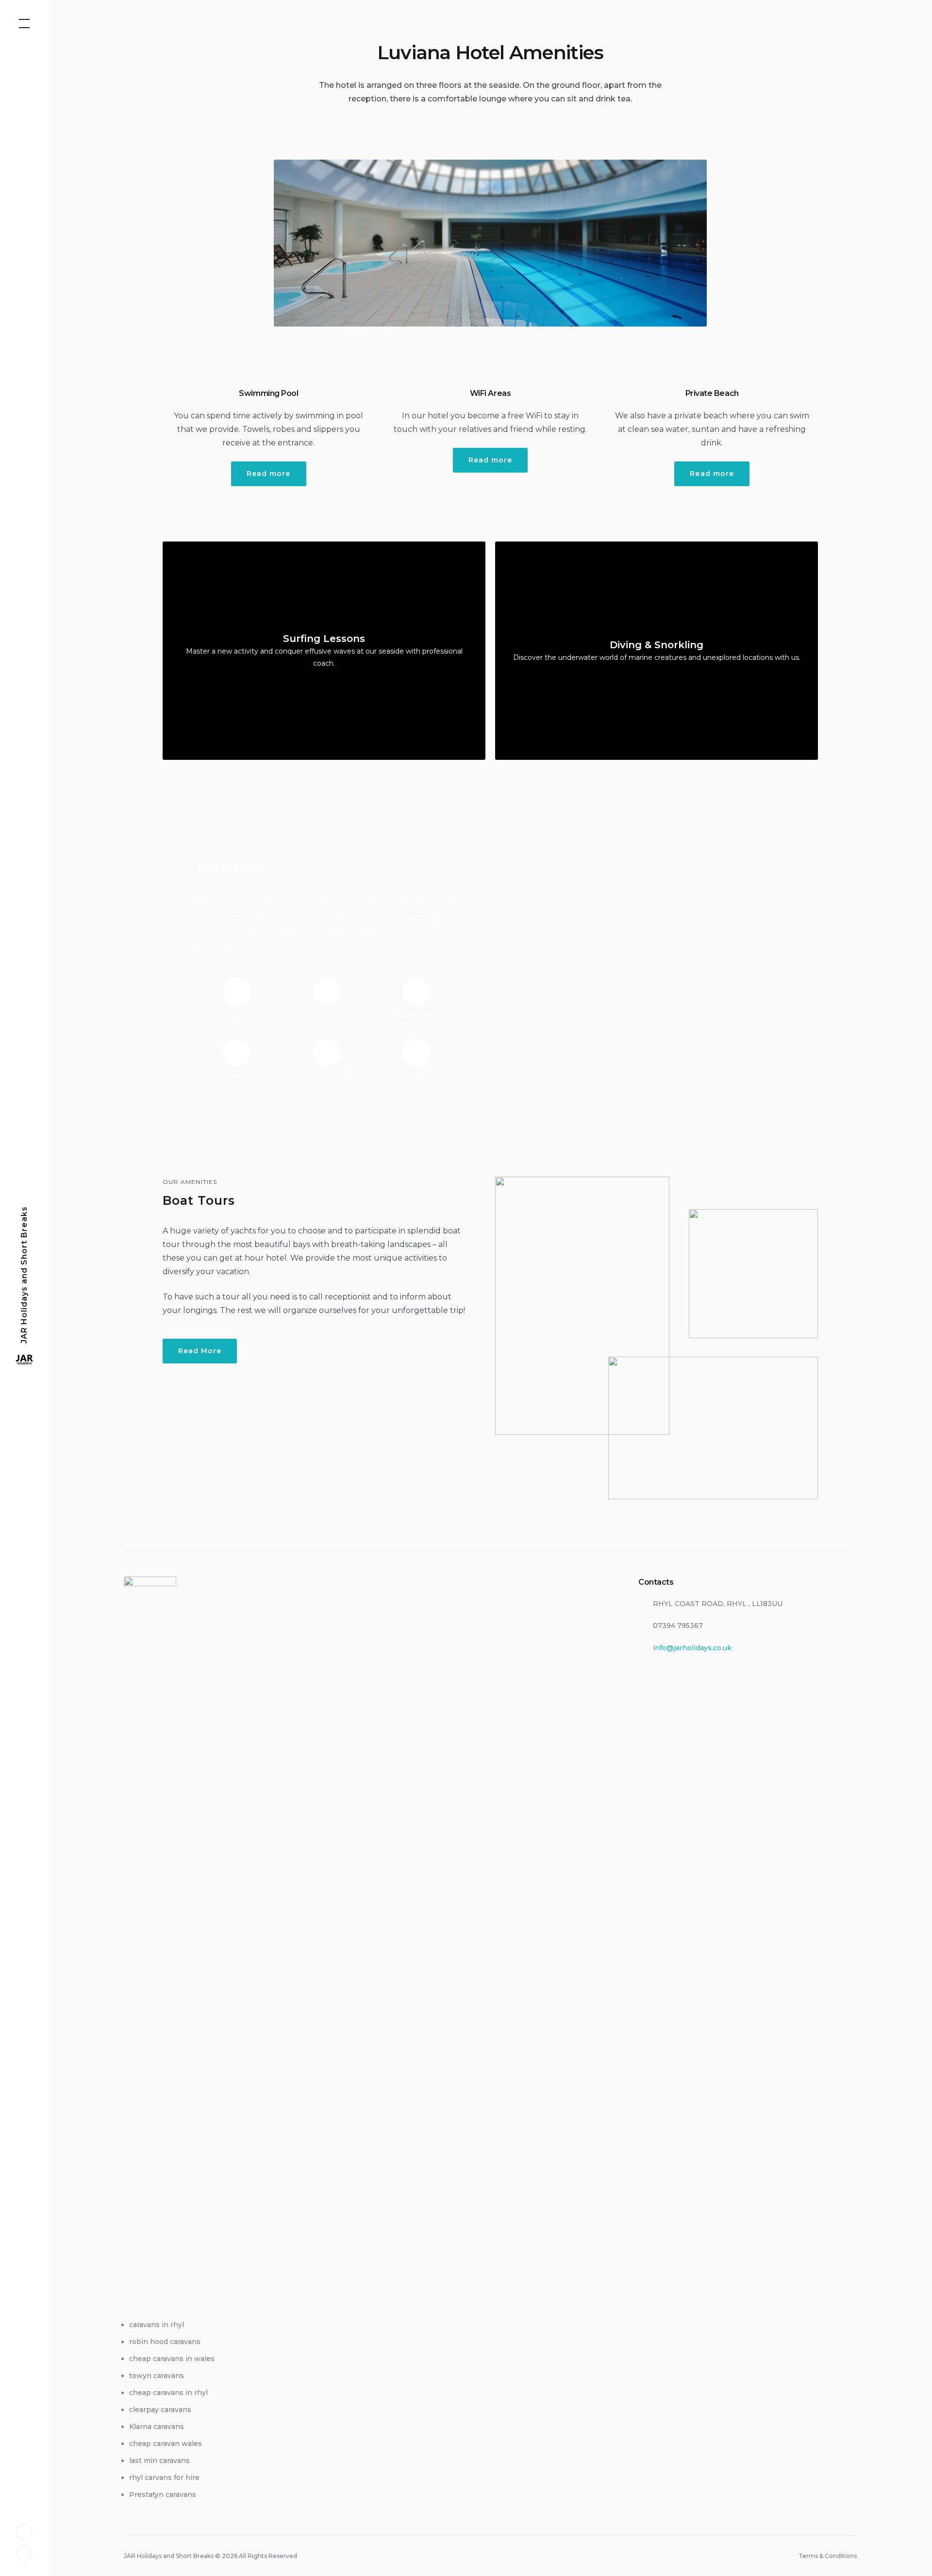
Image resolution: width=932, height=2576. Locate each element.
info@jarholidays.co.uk (692, 1648)
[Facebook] (24, 2531)
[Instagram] (24, 2553)
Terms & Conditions (828, 2556)
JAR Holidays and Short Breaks (24, 1274)
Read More (200, 1351)
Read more (268, 474)
